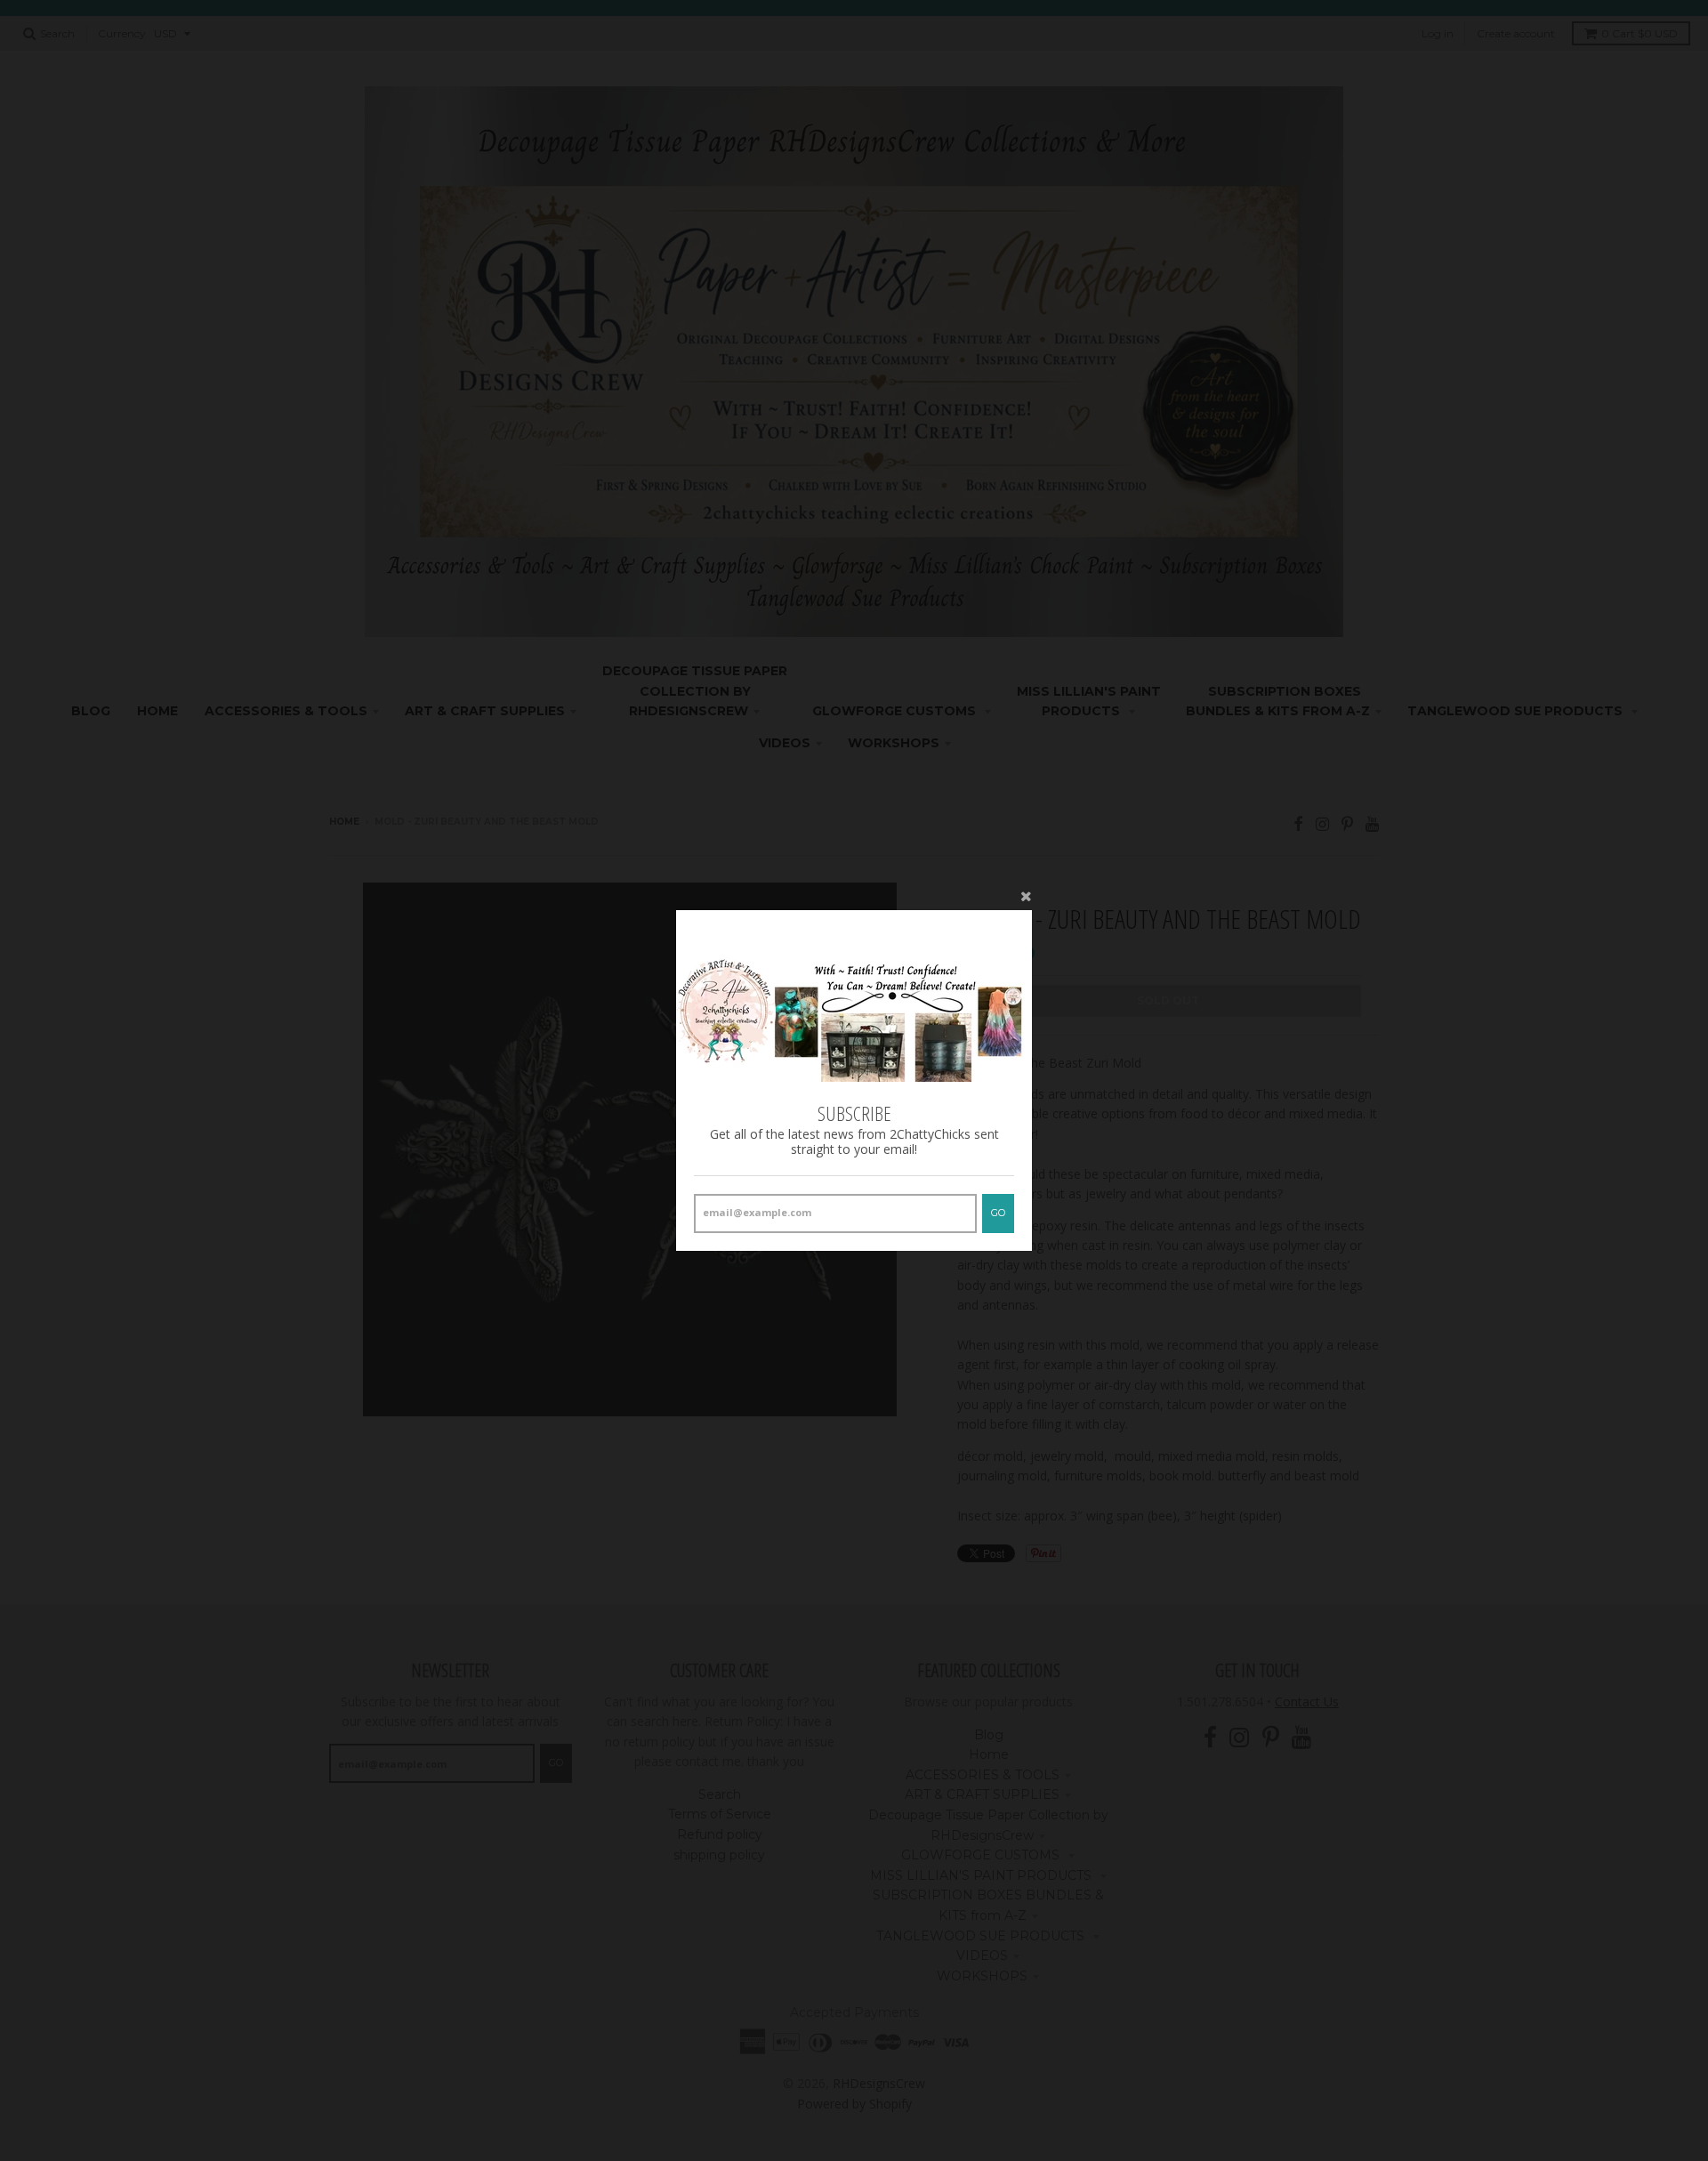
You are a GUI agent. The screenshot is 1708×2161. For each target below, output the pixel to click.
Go (998, 1213)
